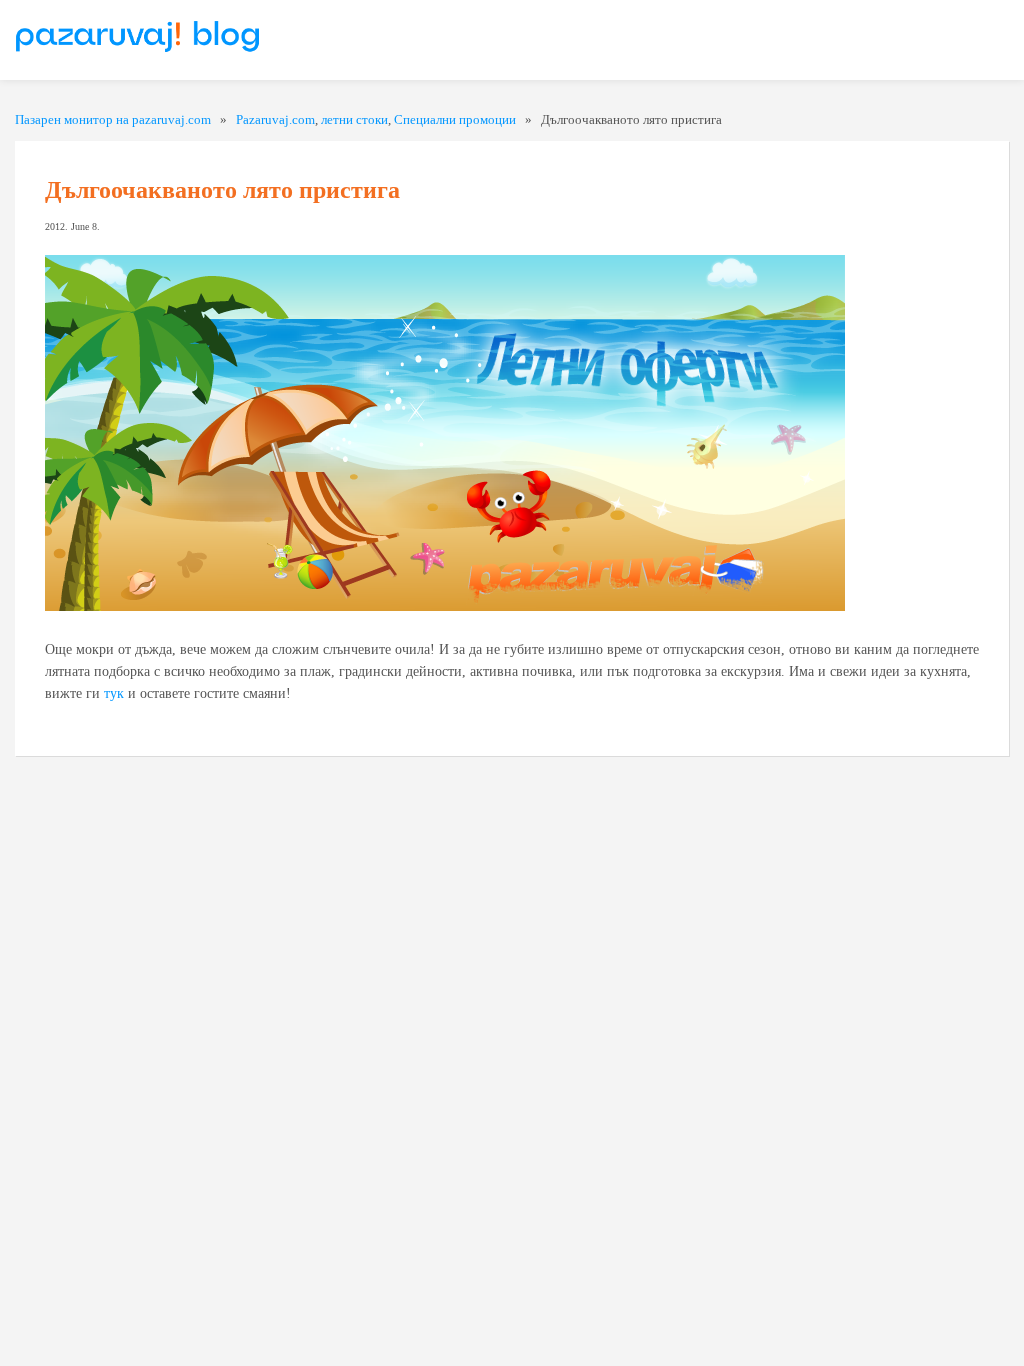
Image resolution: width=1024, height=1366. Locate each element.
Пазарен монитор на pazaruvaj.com (113, 119)
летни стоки (354, 119)
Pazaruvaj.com (275, 119)
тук (114, 693)
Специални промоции (455, 119)
